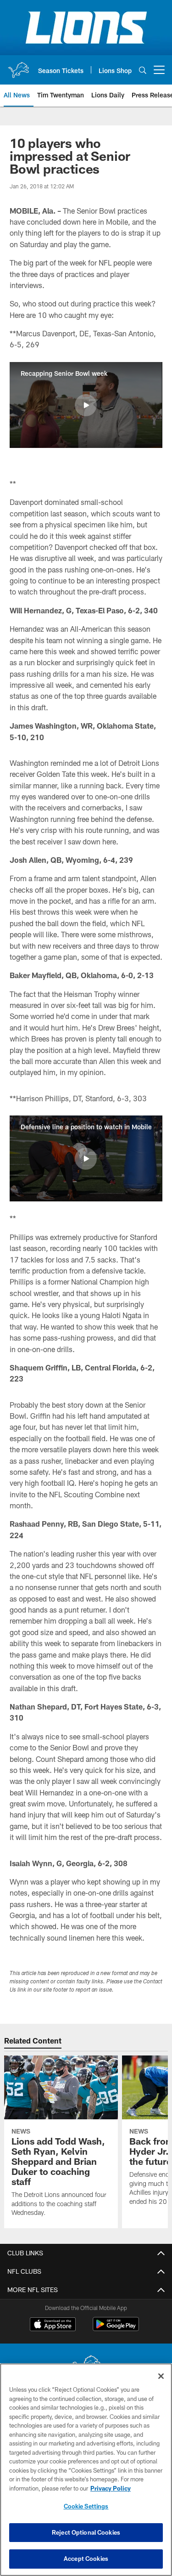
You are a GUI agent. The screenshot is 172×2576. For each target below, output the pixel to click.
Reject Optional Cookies (86, 2532)
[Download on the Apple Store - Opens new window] (53, 2325)
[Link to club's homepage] (18, 66)
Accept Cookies (86, 2559)
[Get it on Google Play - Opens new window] (116, 2329)
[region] (86, 2470)
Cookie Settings (86, 2506)
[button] (86, 405)
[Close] (161, 2376)
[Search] (143, 70)
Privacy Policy (111, 2488)
